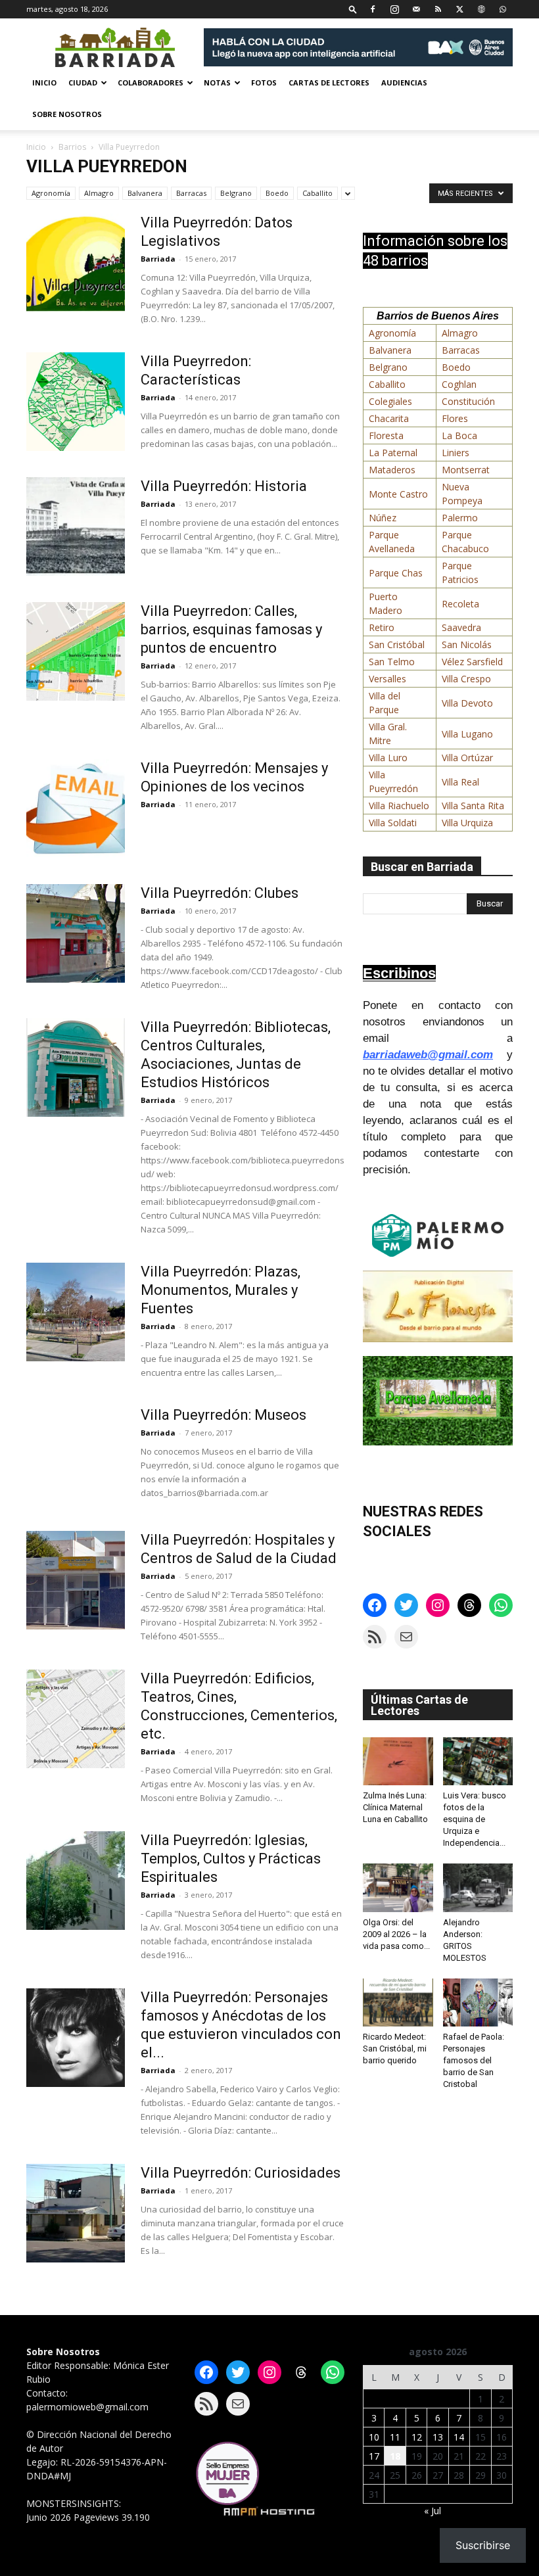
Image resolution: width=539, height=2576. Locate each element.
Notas (217, 82)
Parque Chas (396, 573)
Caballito (317, 193)
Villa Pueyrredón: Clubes (220, 893)
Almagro (99, 193)
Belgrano (236, 193)
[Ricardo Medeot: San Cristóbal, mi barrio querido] (398, 2002)
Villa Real (460, 782)
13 (438, 2437)
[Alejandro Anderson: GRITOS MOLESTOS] (478, 1887)
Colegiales (390, 401)
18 (395, 2456)
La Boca (459, 435)
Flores (455, 418)
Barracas (191, 193)
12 (417, 2437)
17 (374, 2456)
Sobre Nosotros (67, 114)
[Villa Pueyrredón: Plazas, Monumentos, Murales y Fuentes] (76, 1312)
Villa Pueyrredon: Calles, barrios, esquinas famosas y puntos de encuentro (231, 629)
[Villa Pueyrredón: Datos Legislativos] (76, 263)
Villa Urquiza (467, 823)
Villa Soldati (393, 823)
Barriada (158, 259)
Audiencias (404, 82)
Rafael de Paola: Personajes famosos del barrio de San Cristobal (474, 2060)
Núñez (383, 518)
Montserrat (466, 470)
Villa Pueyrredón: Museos (223, 1415)
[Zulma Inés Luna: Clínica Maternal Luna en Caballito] (398, 1761)
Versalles (387, 679)
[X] (459, 9)
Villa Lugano (467, 734)
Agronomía (51, 193)
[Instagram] (394, 9)
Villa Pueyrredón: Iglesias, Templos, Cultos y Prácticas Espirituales (231, 1859)
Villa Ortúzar (467, 758)
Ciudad (83, 82)
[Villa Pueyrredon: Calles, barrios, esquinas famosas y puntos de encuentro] (76, 651)
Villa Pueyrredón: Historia (224, 486)
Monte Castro (398, 494)
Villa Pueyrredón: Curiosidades (241, 2173)
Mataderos (392, 470)
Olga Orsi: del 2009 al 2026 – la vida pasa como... (396, 1934)
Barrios (72, 147)
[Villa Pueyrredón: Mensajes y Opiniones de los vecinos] (76, 808)
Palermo (460, 518)
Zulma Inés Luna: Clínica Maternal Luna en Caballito (395, 1807)
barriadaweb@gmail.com (428, 1055)
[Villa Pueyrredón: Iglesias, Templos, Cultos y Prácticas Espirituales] (76, 1881)
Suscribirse (483, 2545)
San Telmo (392, 662)
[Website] (481, 9)
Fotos (264, 82)
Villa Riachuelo (399, 806)
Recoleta (460, 604)
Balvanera (145, 193)
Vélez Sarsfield (472, 662)
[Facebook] (373, 9)
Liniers (456, 453)
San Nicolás (467, 644)
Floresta (386, 435)
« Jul (433, 2511)
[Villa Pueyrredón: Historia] (76, 527)
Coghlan (459, 384)
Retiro (382, 627)
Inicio (44, 82)
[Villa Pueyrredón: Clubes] (76, 933)
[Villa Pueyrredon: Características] (76, 402)
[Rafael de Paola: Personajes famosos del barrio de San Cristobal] (478, 2002)
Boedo (277, 193)
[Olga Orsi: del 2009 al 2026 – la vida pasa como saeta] (398, 1887)
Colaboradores (151, 82)
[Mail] (416, 9)
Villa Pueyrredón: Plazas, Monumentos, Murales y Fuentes (221, 1290)
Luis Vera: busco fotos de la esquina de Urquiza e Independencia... (475, 1819)
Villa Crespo (466, 679)
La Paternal (393, 453)
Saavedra (461, 627)
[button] (353, 9)
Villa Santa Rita (473, 806)
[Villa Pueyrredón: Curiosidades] (76, 2213)
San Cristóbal (397, 644)
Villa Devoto (467, 703)
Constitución (468, 401)
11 (395, 2437)
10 (374, 2437)
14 (459, 2437)
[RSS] (438, 9)
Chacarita (389, 418)
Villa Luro (388, 758)
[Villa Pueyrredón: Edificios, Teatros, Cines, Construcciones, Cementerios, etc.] (76, 1719)
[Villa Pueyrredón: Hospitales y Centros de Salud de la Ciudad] (76, 1580)
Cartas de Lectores (329, 82)
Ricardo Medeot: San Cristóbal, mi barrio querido (395, 2049)
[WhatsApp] (503, 9)
